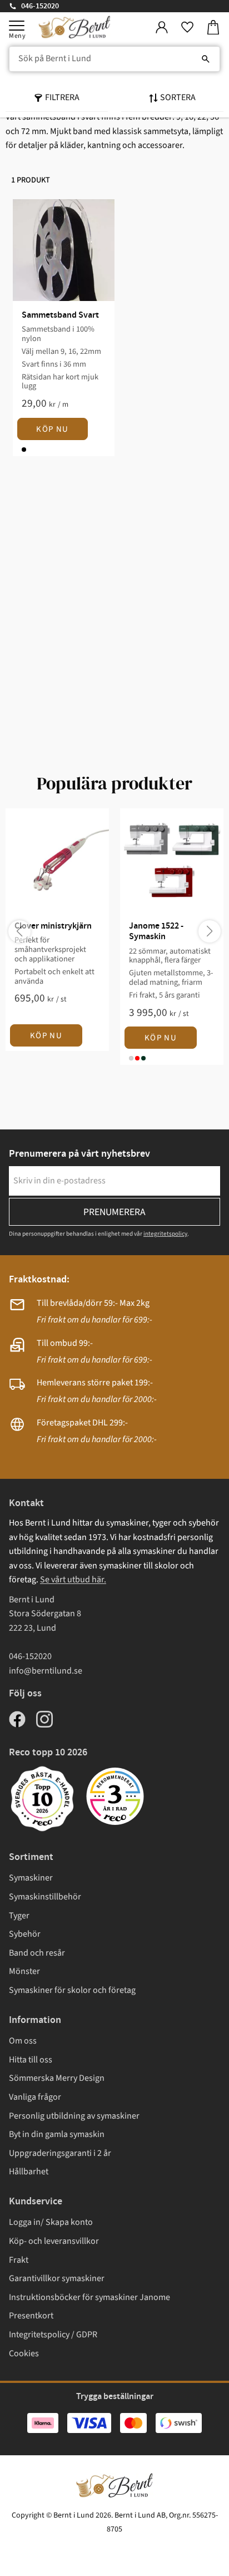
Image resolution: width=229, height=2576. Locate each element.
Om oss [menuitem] (23, 2041)
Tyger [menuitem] (19, 1916)
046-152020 (40, 6)
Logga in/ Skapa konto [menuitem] (51, 2222)
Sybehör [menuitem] (25, 1934)
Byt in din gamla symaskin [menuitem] (57, 2134)
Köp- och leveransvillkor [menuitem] (54, 2241)
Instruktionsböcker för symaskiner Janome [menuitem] (89, 2297)
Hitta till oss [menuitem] (31, 2060)
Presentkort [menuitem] (31, 2316)
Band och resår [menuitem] (37, 1953)
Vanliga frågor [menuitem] (35, 2097)
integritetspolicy (165, 1234)
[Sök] (206, 59)
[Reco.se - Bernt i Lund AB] (115, 1796)
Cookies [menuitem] (24, 2353)
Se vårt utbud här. (73, 1580)
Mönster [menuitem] (24, 1971)
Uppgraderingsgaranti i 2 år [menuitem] (60, 2153)
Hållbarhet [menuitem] (29, 2172)
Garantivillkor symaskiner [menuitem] (57, 2278)
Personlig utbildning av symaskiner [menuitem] (74, 2116)
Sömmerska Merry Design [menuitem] (57, 2078)
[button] (17, 26)
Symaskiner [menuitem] (31, 1878)
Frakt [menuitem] (19, 2260)
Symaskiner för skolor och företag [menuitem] (72, 1990)
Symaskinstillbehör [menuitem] (45, 1897)
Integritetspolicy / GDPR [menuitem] (53, 2335)
